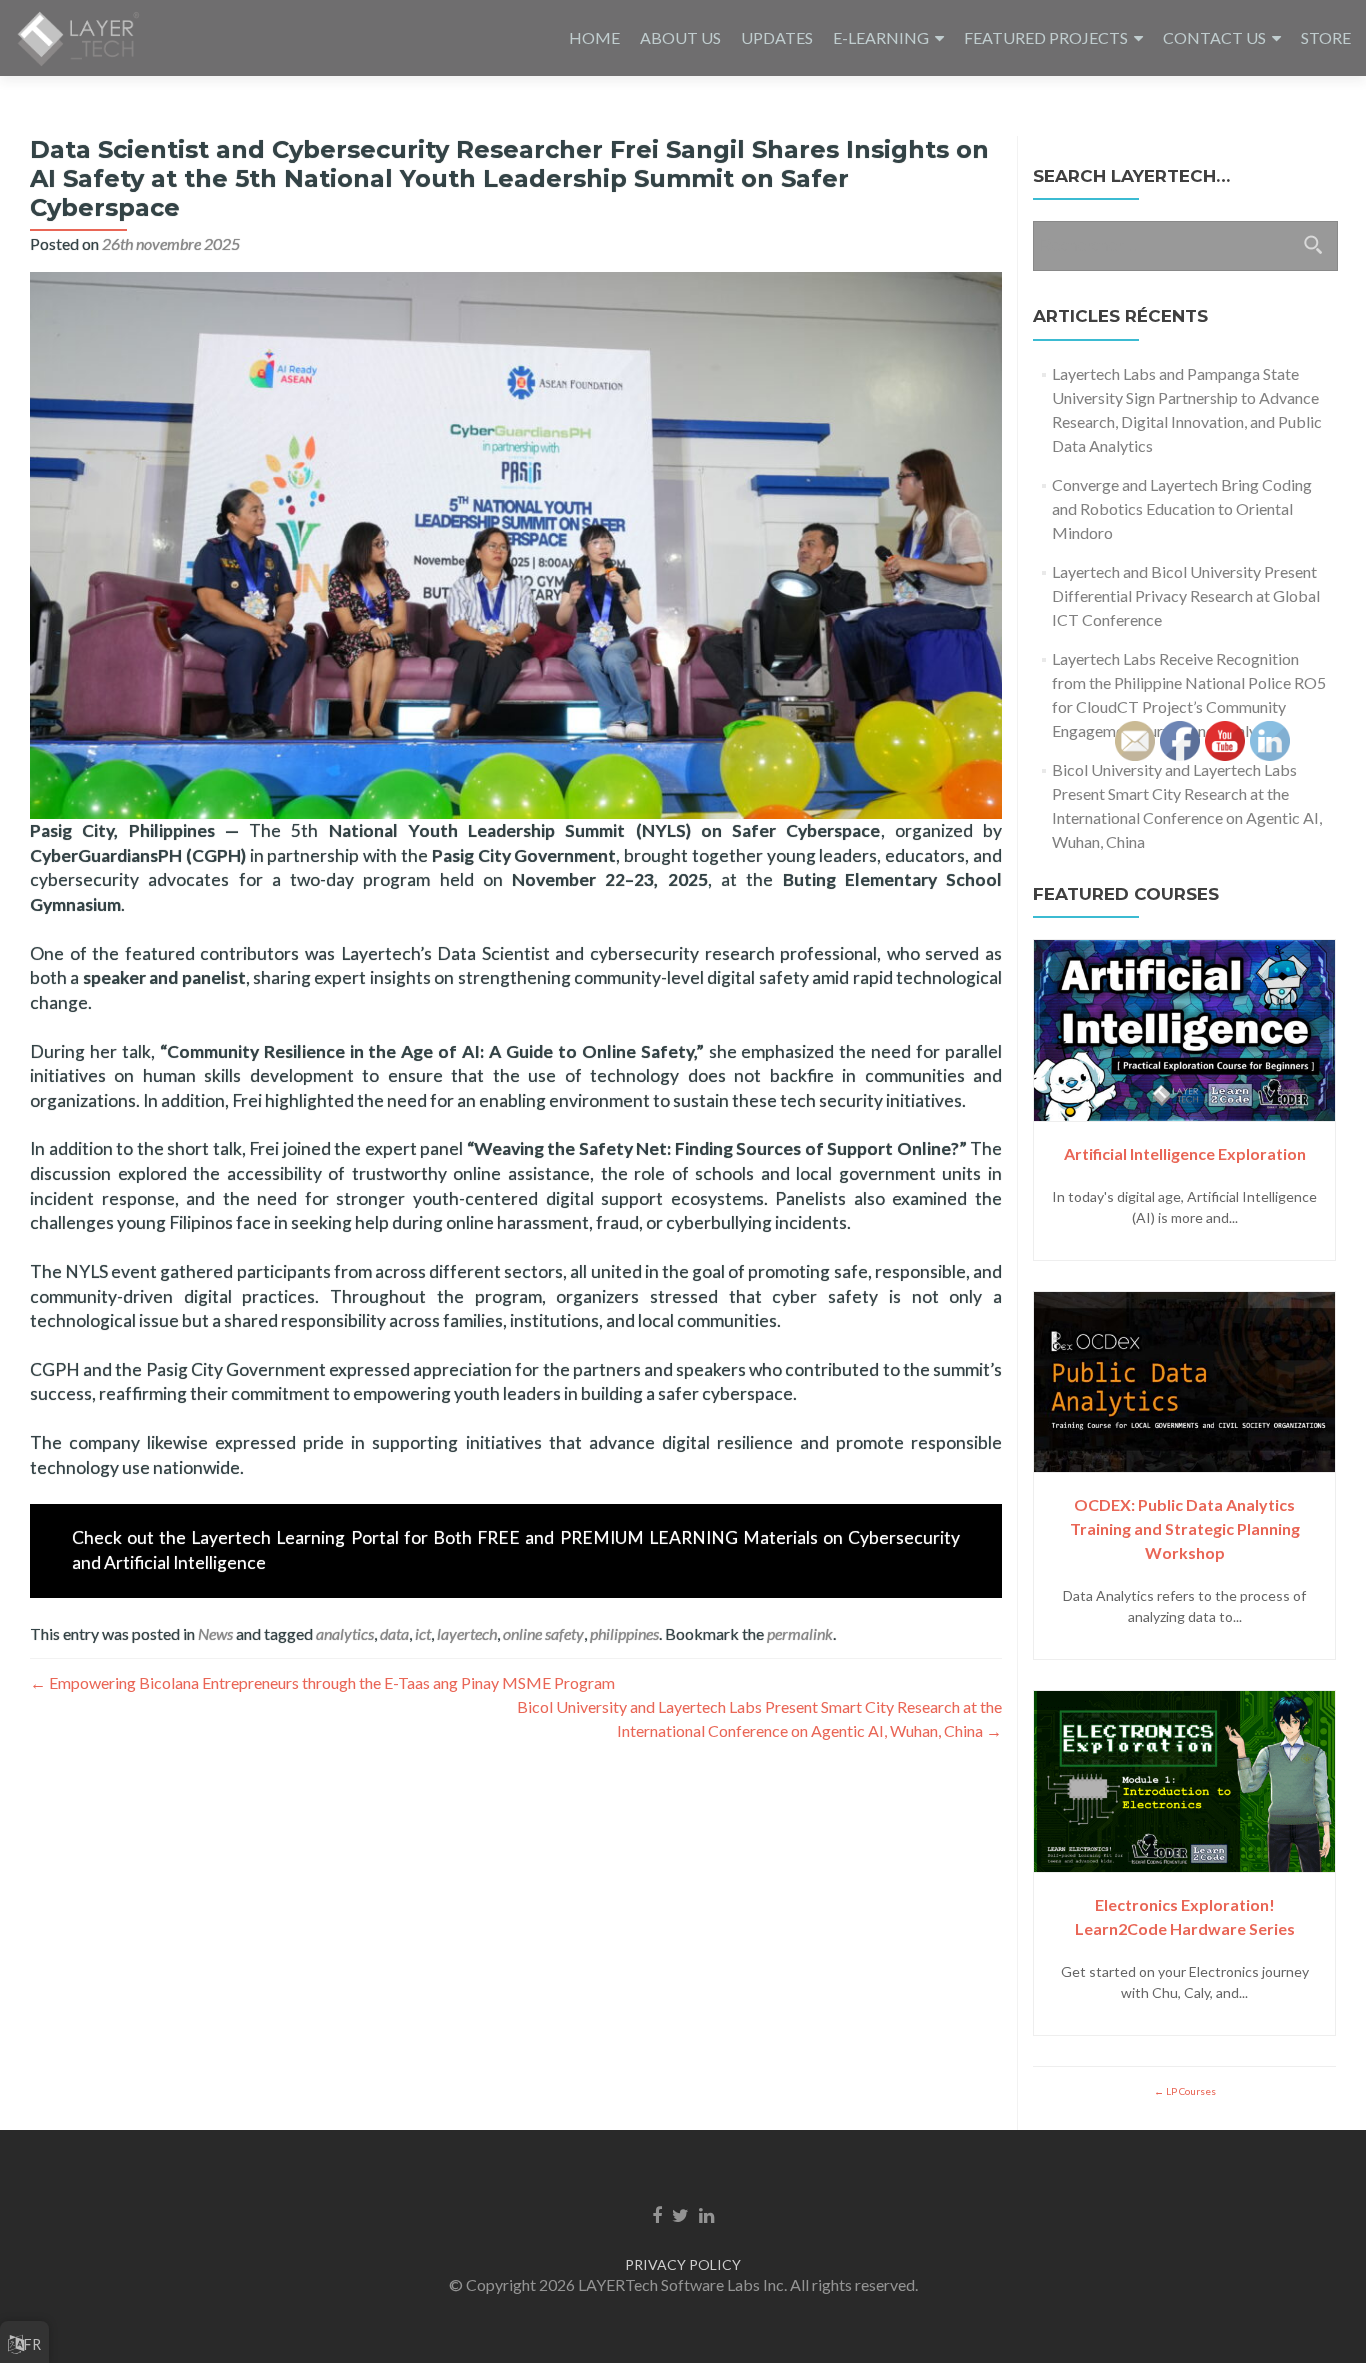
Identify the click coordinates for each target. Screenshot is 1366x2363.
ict (423, 1633)
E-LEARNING (881, 37)
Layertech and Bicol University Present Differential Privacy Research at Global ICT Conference (1186, 595)
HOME (594, 37)
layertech (467, 1633)
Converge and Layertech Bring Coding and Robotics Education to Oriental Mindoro (1182, 508)
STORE (1326, 37)
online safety (543, 1633)
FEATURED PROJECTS (1046, 37)
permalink (800, 1633)
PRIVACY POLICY (683, 2264)
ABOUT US (680, 37)
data (394, 1633)
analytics (345, 1633)
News (215, 1633)
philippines (624, 1633)
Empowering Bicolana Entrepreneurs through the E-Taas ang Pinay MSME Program (322, 1682)
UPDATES (777, 37)
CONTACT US (1214, 37)
